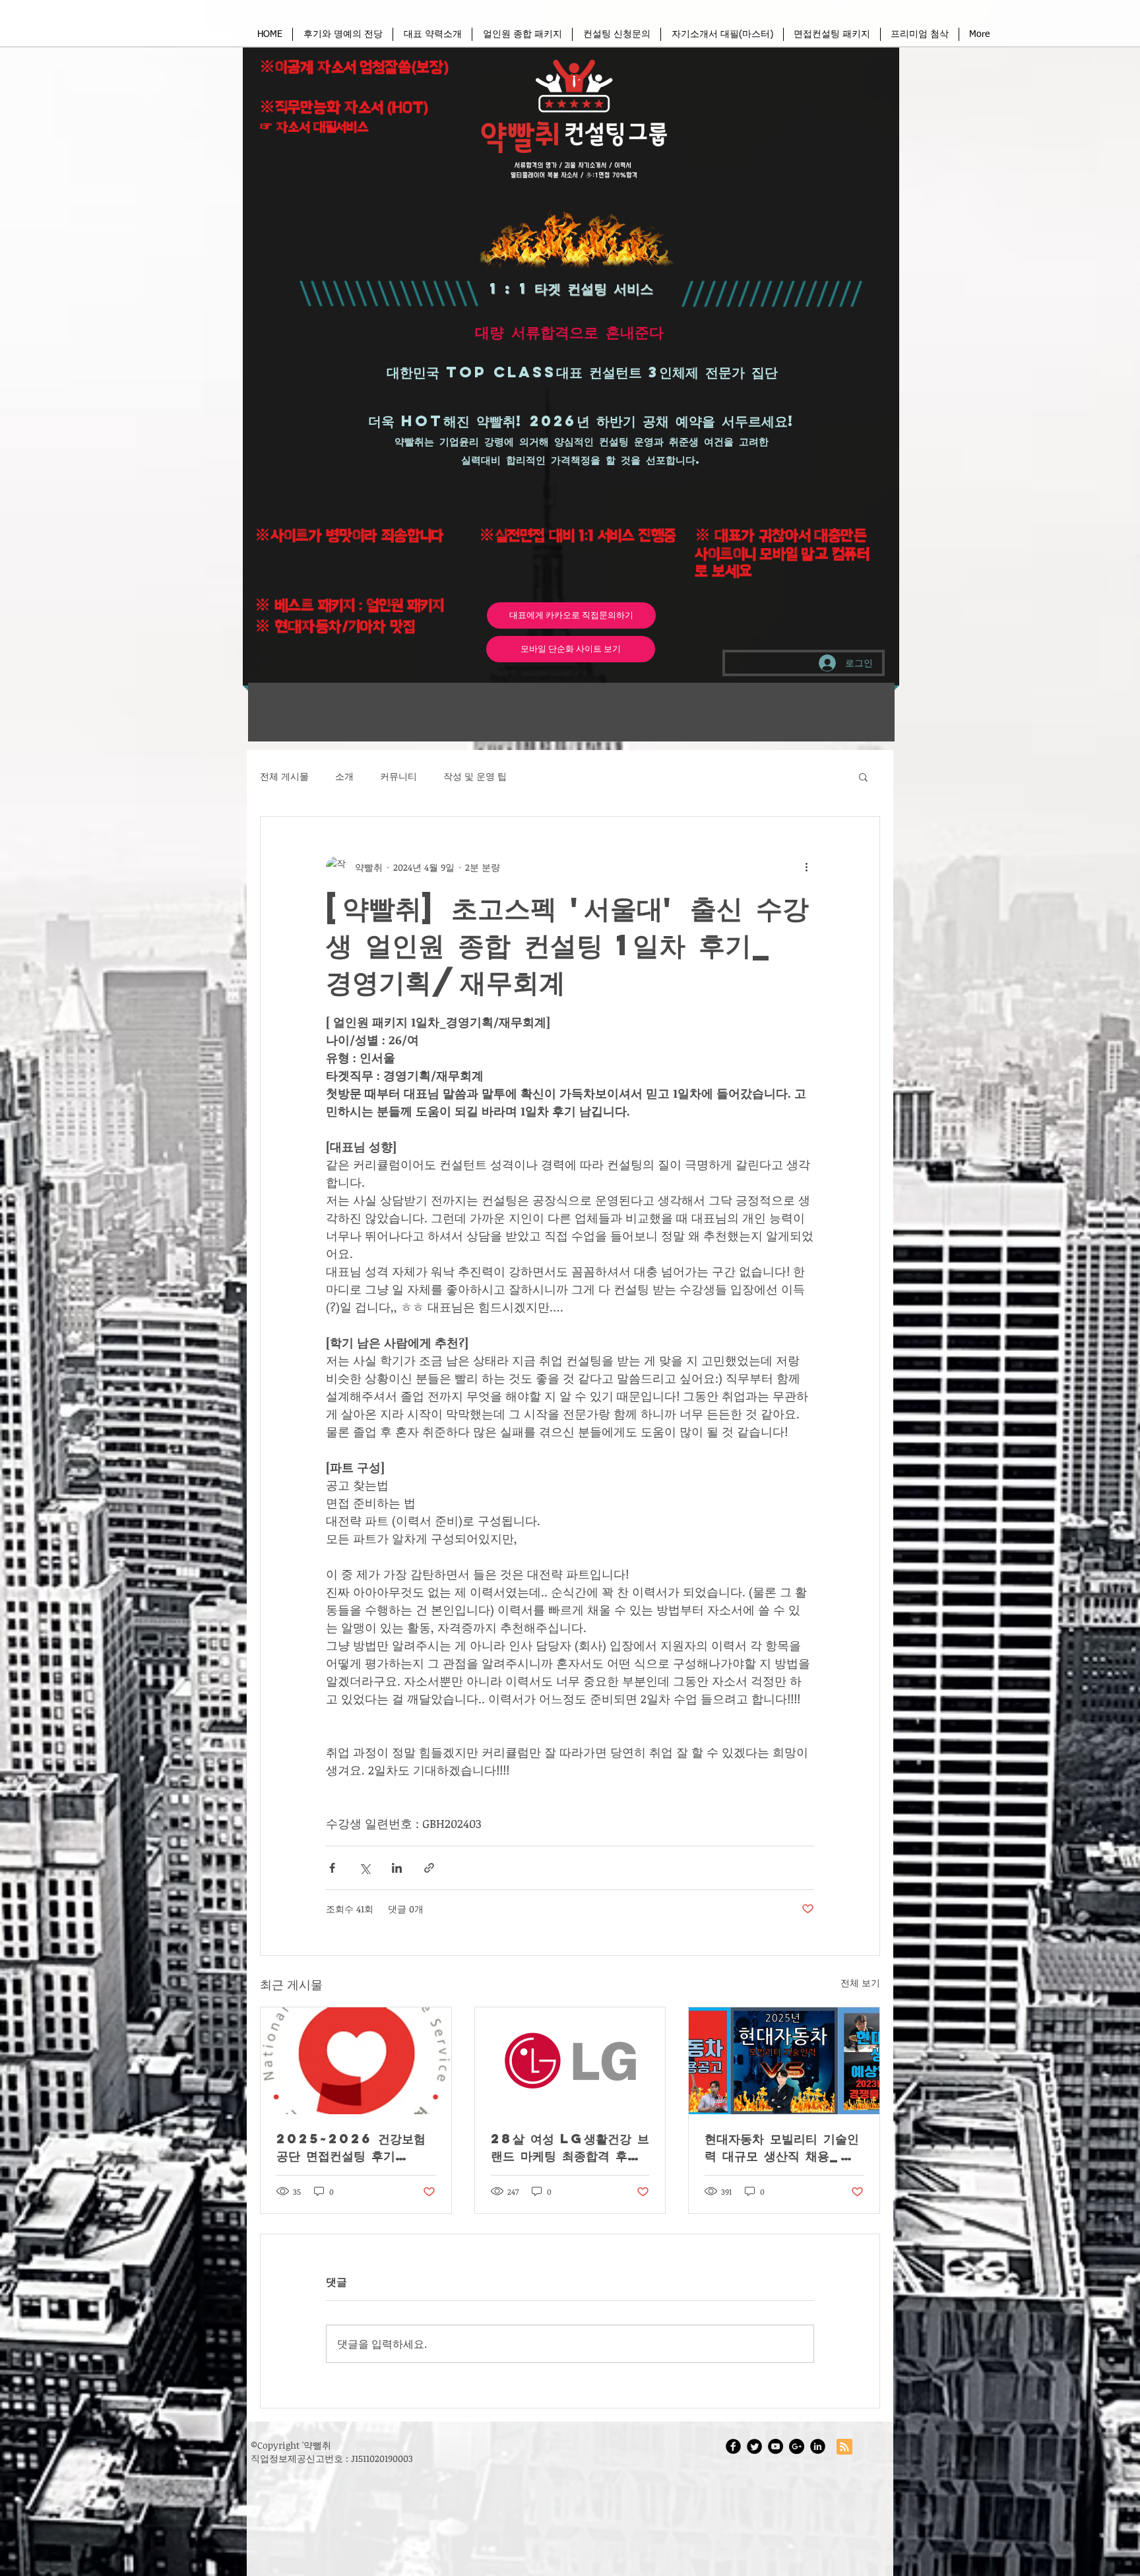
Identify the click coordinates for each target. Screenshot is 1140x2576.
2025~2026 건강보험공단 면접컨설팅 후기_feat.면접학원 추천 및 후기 (355, 2147)
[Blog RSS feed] (844, 2447)
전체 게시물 (284, 776)
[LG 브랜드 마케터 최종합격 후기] (570, 2061)
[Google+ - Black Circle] (797, 2446)
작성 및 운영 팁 (475, 776)
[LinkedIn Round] (818, 2446)
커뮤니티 (398, 776)
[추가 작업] (806, 867)
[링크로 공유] (429, 1868)
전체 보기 (860, 1983)
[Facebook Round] (733, 2446)
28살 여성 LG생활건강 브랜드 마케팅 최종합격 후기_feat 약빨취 (570, 2147)
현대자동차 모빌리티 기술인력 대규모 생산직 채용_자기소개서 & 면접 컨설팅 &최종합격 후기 (783, 2147)
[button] (617, 34)
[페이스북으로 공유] (332, 1868)
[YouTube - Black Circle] (776, 2446)
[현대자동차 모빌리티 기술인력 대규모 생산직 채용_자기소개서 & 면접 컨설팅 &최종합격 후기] (784, 2061)
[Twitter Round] (754, 2446)
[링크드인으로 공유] (397, 1868)
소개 (344, 776)
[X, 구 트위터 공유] (364, 1868)
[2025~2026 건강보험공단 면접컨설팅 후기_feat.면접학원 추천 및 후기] (356, 2061)
